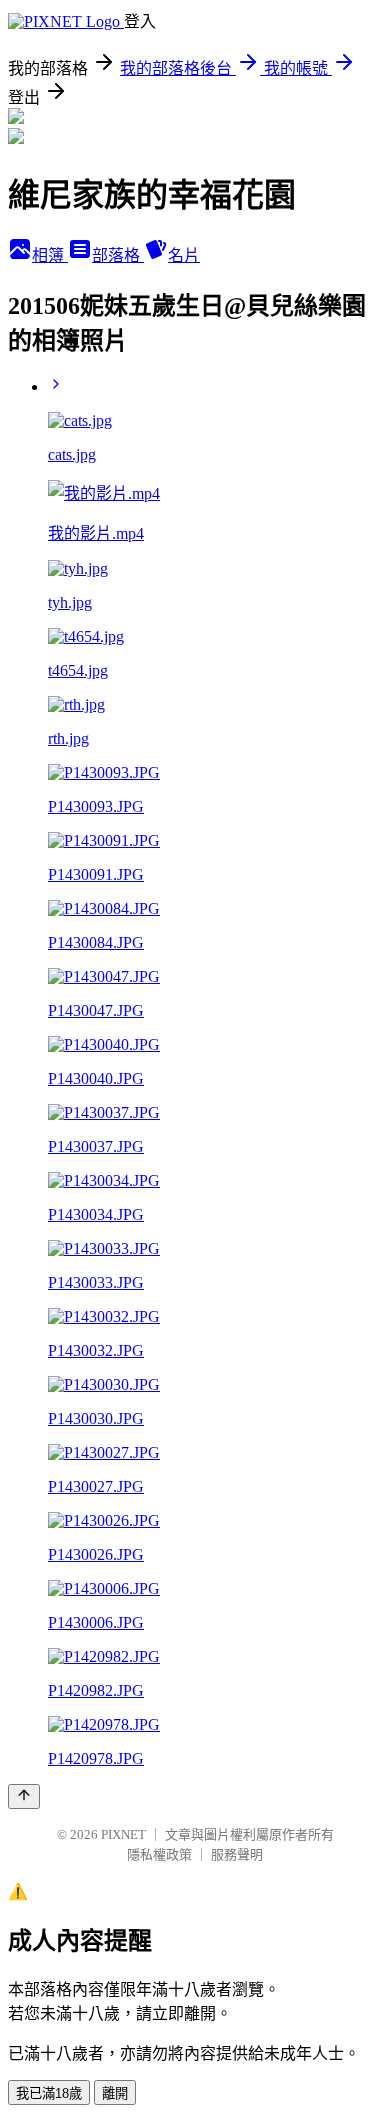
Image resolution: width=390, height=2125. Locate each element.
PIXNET (123, 1834)
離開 (115, 2093)
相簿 (50, 255)
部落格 (118, 255)
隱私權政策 (159, 1854)
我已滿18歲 (49, 2093)
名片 (184, 255)
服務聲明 (237, 1854)
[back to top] (24, 1796)
